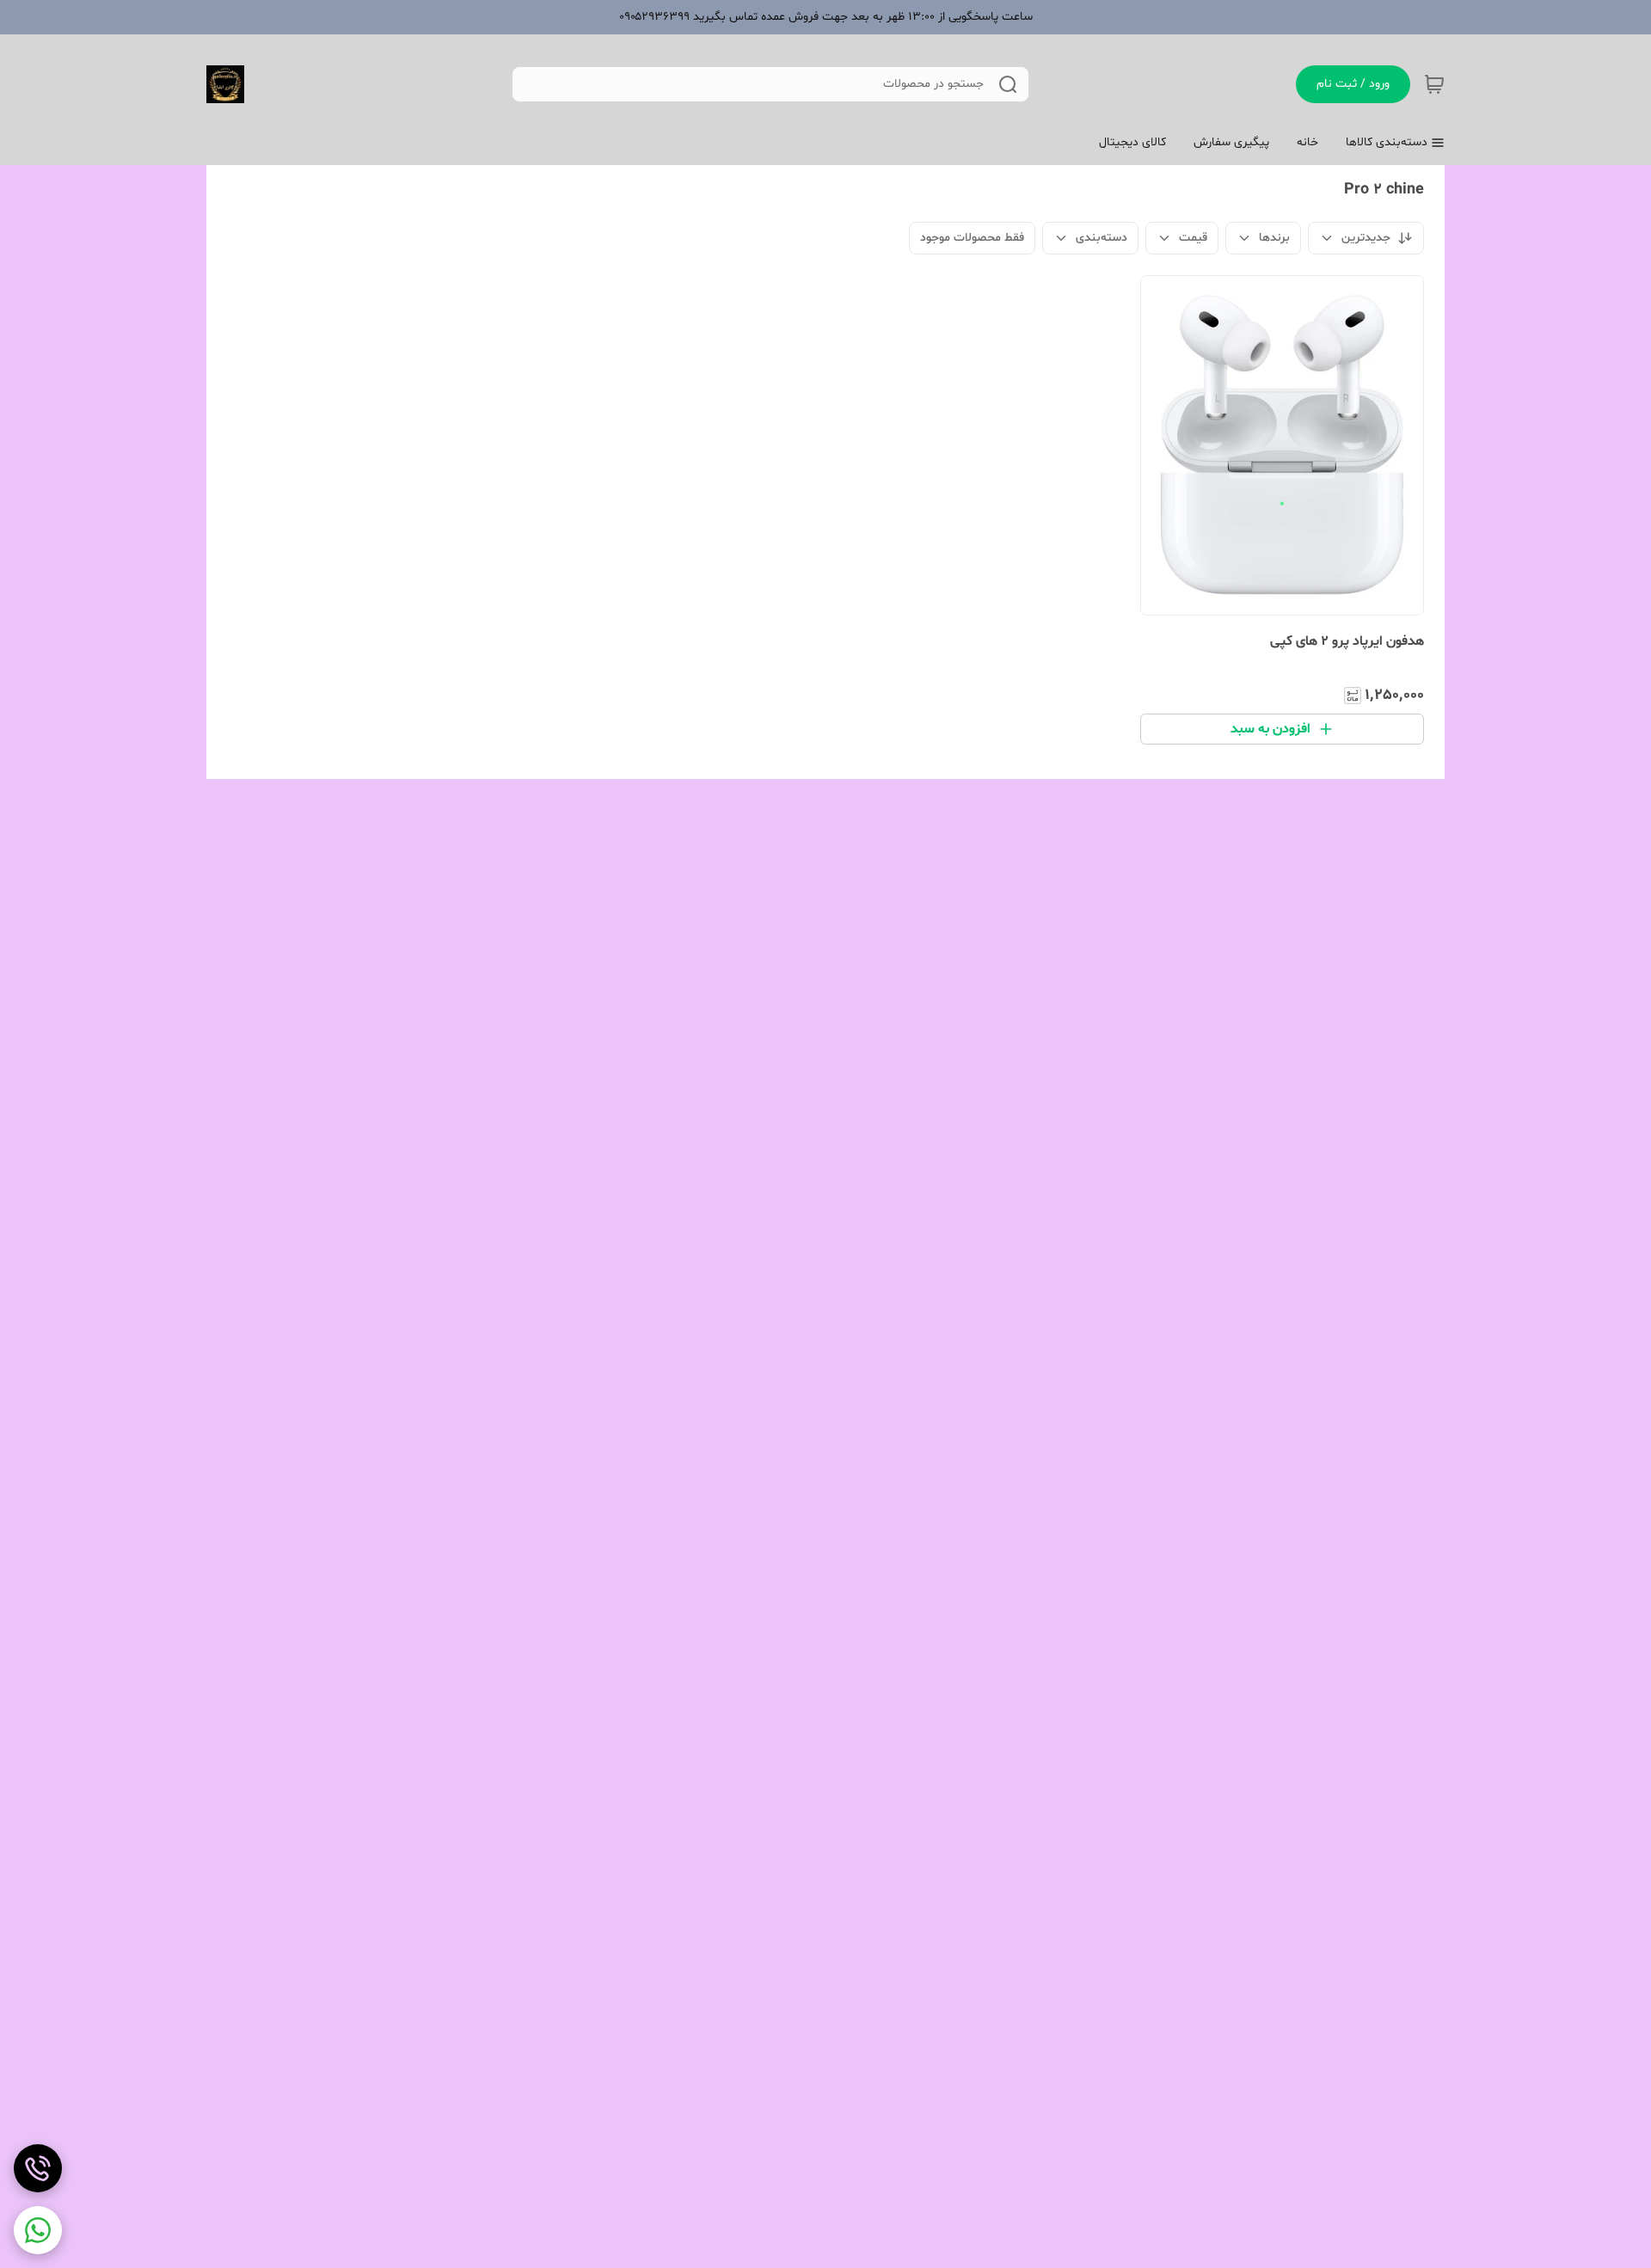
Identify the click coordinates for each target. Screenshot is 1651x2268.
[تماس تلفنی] (38, 2168)
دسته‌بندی (1102, 238)
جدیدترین (1366, 238)
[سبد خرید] (1434, 84)
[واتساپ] (38, 2230)
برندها (1274, 238)
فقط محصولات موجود (972, 238)
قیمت (1193, 238)
